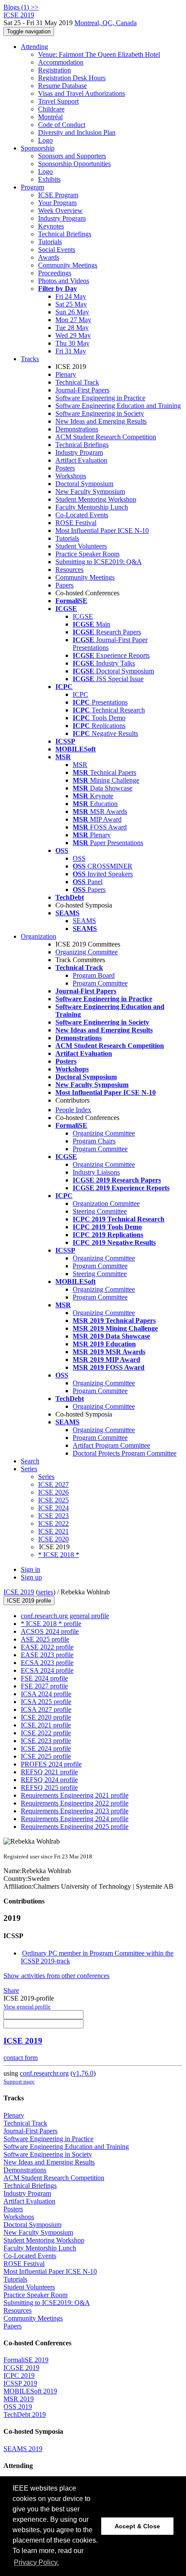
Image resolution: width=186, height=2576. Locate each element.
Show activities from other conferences (56, 1976)
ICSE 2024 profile (46, 1748)
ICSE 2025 (53, 1500)
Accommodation (61, 62)
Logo (45, 140)
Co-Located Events (82, 515)
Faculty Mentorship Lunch (92, 507)
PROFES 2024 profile (51, 1764)
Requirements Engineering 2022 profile (75, 1803)
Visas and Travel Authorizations (82, 93)
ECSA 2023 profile (47, 1663)
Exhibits (49, 179)
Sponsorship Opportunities (74, 164)
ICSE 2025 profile (46, 1756)
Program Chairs (94, 1141)
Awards (49, 257)
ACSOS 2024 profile (50, 1631)
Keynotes (51, 226)
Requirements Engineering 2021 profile (75, 1795)
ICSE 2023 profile (46, 1741)
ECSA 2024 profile (47, 1670)
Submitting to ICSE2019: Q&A (99, 562)
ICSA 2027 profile (46, 1709)
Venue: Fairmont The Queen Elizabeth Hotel (99, 54)
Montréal (50, 117)
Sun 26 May (72, 312)
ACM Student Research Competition (106, 437)
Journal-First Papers (82, 390)
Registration (55, 70)
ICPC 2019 (19, 2375)
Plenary (66, 374)
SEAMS (84, 921)
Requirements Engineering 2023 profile (75, 1811)
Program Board (94, 975)
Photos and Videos (64, 281)
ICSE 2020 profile (46, 1717)
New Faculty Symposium (90, 491)
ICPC (80, 694)
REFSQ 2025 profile (49, 1788)
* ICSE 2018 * (59, 1555)
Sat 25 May (71, 304)
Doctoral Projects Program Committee (125, 1453)
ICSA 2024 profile (46, 1694)
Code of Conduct (62, 125)
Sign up (31, 1577)
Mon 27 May (73, 320)
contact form (21, 2058)
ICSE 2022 (53, 1523)
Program (32, 187)
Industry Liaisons (96, 1172)
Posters (65, 468)
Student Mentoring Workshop (96, 499)
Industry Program (62, 218)
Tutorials (50, 242)
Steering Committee (100, 1211)
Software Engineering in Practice (100, 398)
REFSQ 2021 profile (49, 1772)
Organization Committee (106, 1203)
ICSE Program (58, 195)
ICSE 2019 (19, 1592)
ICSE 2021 (53, 1531)
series (46, 1592)
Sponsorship (38, 148)
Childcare (51, 109)
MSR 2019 (19, 2399)
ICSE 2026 (53, 1492)
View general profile (27, 2006)
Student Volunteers (81, 546)
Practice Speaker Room (87, 554)
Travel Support (58, 101)
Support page (19, 2081)
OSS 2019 (18, 2407)
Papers (64, 585)
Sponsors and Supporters (72, 156)
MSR (80, 765)
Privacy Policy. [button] (36, 2562)
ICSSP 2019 (20, 2383)
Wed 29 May (73, 335)
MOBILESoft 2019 (30, 2391)
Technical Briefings (65, 234)
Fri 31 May (71, 351)
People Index (73, 1110)
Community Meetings (68, 265)
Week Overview (60, 211)
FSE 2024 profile (44, 1678)
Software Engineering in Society (100, 413)
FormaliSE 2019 (26, 2360)
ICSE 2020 (53, 1539)
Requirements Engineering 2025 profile (75, 1827)
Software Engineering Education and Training (118, 406)
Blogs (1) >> (21, 7)
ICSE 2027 (53, 1484)
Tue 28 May (72, 328)
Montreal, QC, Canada (106, 23)
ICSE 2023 (53, 1516)
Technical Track (77, 382)
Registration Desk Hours (72, 78)
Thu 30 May (72, 343)
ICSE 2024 (53, 1508)
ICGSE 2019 (21, 2368)
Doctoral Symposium (84, 484)
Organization (38, 936)
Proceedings (55, 273)
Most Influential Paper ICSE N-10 (102, 531)
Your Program (57, 203)
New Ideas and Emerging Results (101, 421)
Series (46, 1477)
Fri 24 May (71, 296)
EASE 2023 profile (47, 1655)
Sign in (30, 1569)
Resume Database (63, 86)
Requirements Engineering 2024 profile (75, 1819)
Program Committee (100, 983)
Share (11, 1990)
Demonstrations (77, 429)
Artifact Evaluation (81, 460)
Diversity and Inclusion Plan (77, 132)
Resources (69, 570)
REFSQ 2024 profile (49, 1780)
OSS (79, 858)
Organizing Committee (87, 952)
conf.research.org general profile (65, 1616)
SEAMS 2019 (23, 2449)
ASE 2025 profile (45, 1639)
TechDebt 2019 (25, 2414)
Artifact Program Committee (111, 1445)
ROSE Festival (76, 523)
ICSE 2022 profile (46, 1733)
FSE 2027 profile (44, 1686)
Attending (34, 47)
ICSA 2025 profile (46, 1702)
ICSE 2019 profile (29, 1601)
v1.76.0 (83, 2073)
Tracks (30, 359)
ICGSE (83, 616)
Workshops (71, 476)
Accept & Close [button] (137, 2526)
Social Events (57, 250)
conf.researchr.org (44, 2073)
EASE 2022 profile (47, 1647)
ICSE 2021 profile (46, 1725)
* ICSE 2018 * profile (51, 1624)
